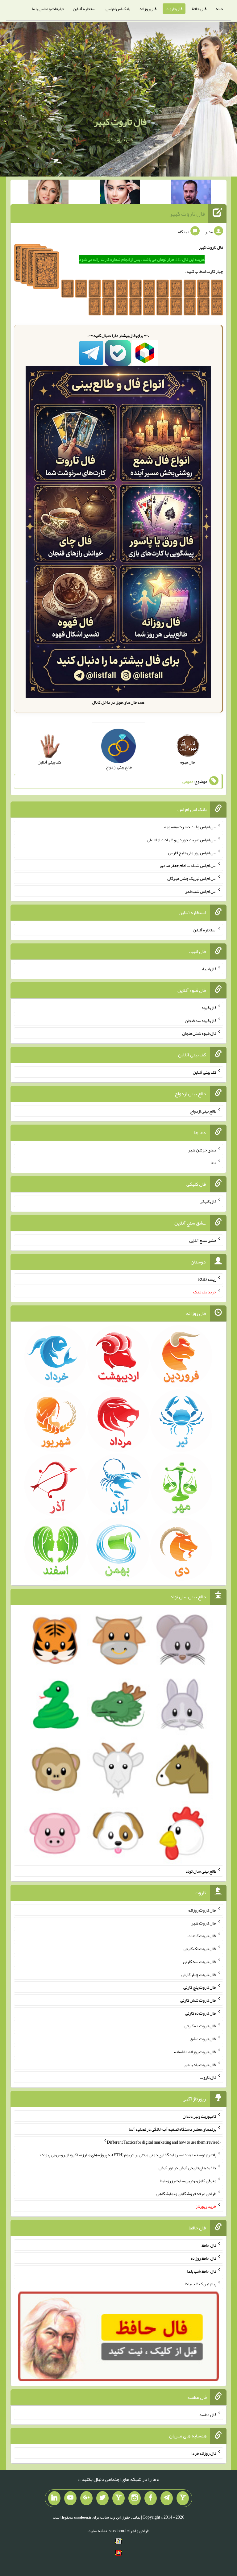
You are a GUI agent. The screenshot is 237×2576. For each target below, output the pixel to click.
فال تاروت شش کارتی (198, 2000)
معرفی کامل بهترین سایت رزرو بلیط (188, 2181)
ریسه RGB (207, 1279)
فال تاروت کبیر (120, 122)
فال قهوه (209, 1008)
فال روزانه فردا (204, 2453)
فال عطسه (208, 2414)
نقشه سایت (97, 2531)
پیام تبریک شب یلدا (200, 2284)
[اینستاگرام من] (135, 2498)
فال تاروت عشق (203, 2039)
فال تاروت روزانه (202, 1910)
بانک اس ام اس (118, 9)
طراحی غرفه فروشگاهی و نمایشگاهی (186, 2193)
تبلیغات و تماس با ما (48, 9)
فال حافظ (199, 9)
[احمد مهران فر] (191, 193)
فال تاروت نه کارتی (201, 2013)
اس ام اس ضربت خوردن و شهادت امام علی (182, 840)
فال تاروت (174, 9)
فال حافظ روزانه (204, 2258)
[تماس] (118, 2498)
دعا (213, 1163)
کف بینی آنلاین (205, 1072)
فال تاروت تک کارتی (200, 1949)
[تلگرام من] (167, 2498)
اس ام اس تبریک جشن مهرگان (192, 878)
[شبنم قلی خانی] (48, 193)
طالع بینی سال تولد (201, 1871)
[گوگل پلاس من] (86, 2498)
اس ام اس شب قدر (201, 891)
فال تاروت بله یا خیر (200, 2064)
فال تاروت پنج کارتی (200, 1987)
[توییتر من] (102, 2498)
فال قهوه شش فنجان (199, 1033)
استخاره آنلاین (85, 9)
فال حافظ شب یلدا (202, 2271)
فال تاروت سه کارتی (200, 1962)
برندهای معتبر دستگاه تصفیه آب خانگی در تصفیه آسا (173, 2129)
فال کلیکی (208, 1201)
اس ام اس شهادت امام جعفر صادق (188, 865)
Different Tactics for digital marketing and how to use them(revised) (164, 2142)
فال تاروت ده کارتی (200, 2026)
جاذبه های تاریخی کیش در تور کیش (187, 2168)
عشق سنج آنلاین (203, 1240)
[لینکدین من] (54, 2498)
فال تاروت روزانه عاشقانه (195, 2052)
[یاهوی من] (183, 2498)
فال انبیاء (209, 969)
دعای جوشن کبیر (202, 1150)
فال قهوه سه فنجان (201, 1020)
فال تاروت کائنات (202, 1936)
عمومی (188, 781)
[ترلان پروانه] (120, 193)
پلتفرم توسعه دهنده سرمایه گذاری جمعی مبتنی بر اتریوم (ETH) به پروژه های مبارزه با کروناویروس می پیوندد (128, 2155)
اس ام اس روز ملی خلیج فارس (192, 852)
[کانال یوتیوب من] (70, 2498)
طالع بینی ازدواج (203, 1111)
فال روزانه (148, 9)
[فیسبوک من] (151, 2498)
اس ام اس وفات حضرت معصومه (190, 827)
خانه (219, 9)
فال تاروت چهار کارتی (199, 1974)
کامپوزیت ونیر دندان (200, 2116)
